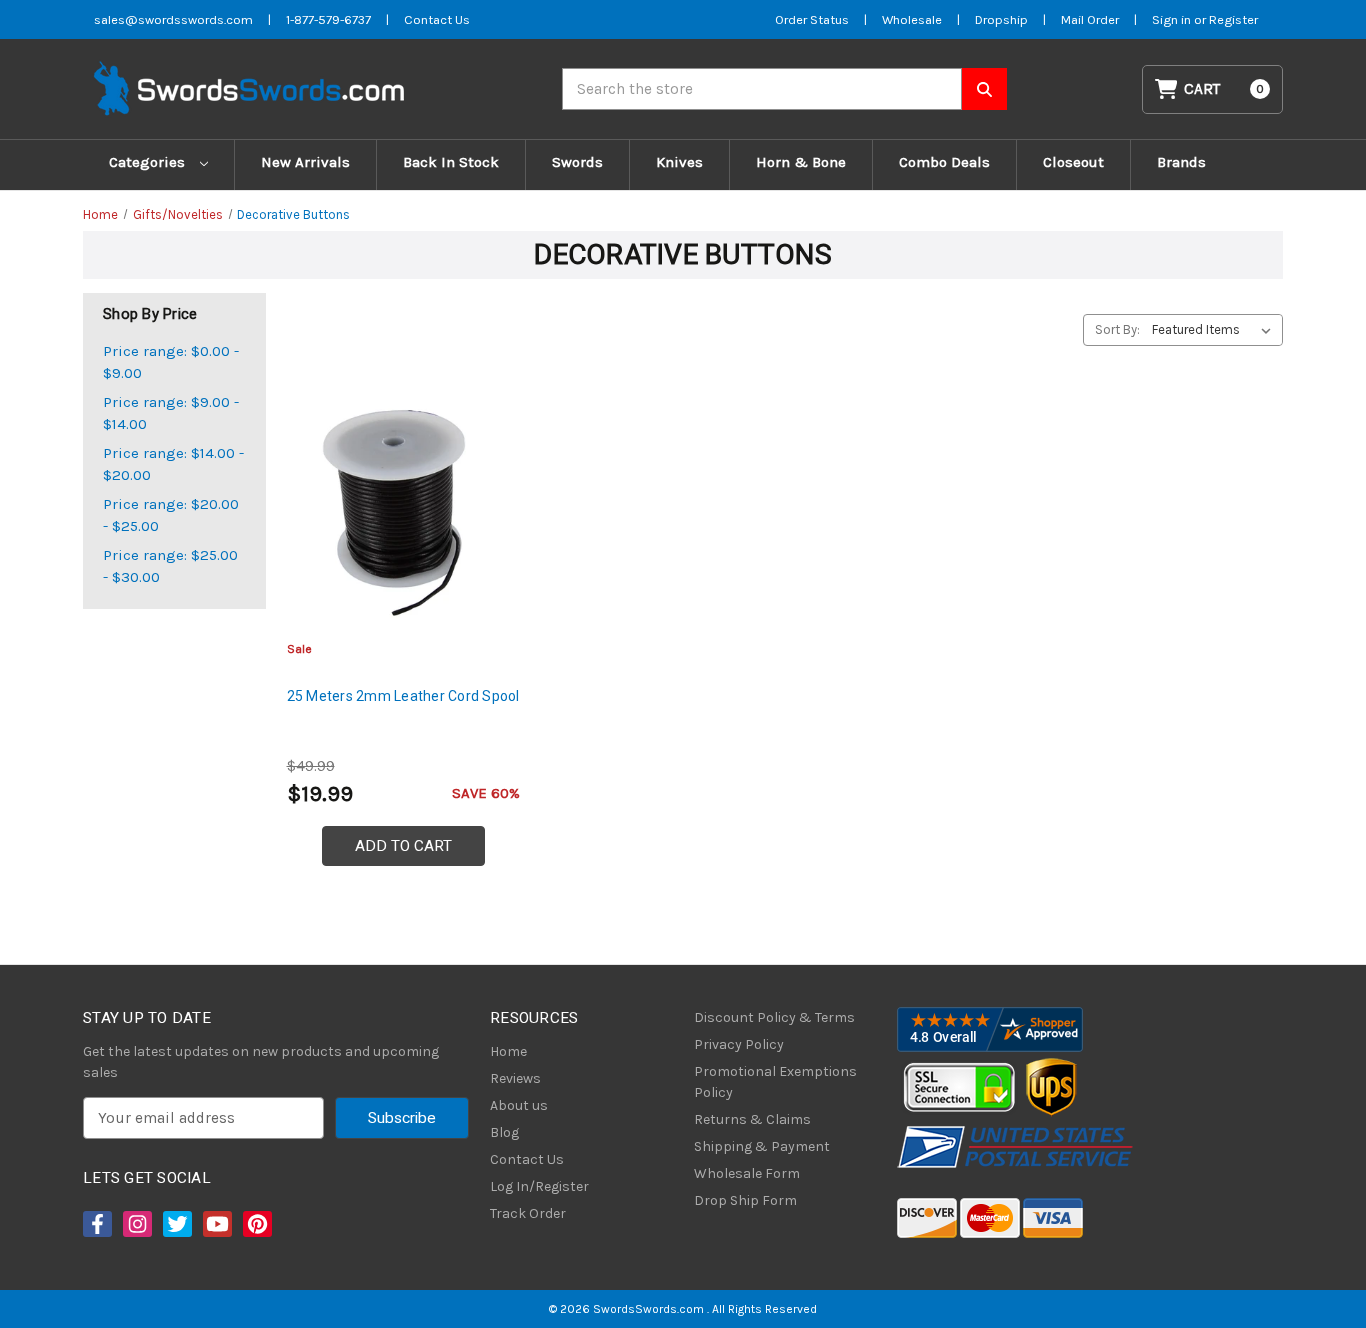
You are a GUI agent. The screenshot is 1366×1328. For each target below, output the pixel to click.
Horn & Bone (801, 162)
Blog (504, 1132)
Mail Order (1090, 19)
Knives (679, 162)
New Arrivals (305, 162)
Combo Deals (944, 162)
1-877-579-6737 (328, 19)
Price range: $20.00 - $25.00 (171, 515)
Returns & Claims (752, 1119)
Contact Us (437, 19)
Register (1233, 19)
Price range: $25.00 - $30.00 (170, 566)
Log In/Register (539, 1186)
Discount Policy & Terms (774, 1017)
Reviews (515, 1078)
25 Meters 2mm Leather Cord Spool (403, 696)
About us (519, 1105)
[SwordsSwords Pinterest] (256, 1224)
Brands (1181, 162)
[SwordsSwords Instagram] (136, 1224)
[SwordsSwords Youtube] (216, 1224)
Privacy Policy (739, 1044)
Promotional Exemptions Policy (775, 1082)
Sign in (1173, 19)
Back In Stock (451, 162)
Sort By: (1117, 329)
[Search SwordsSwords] (984, 89)
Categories (149, 162)
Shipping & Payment (762, 1146)
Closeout (1073, 162)
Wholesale (912, 19)
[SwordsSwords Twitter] (176, 1224)
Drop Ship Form (745, 1200)
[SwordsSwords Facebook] (96, 1224)
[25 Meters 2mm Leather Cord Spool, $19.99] (403, 511)
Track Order (528, 1213)
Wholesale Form (747, 1173)
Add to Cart (403, 846)
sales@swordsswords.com (173, 19)
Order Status (812, 19)
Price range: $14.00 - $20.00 (173, 464)
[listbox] (1215, 330)
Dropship (1001, 19)
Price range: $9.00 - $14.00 (171, 413)
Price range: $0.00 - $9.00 (171, 362)
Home (508, 1051)
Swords (577, 162)
